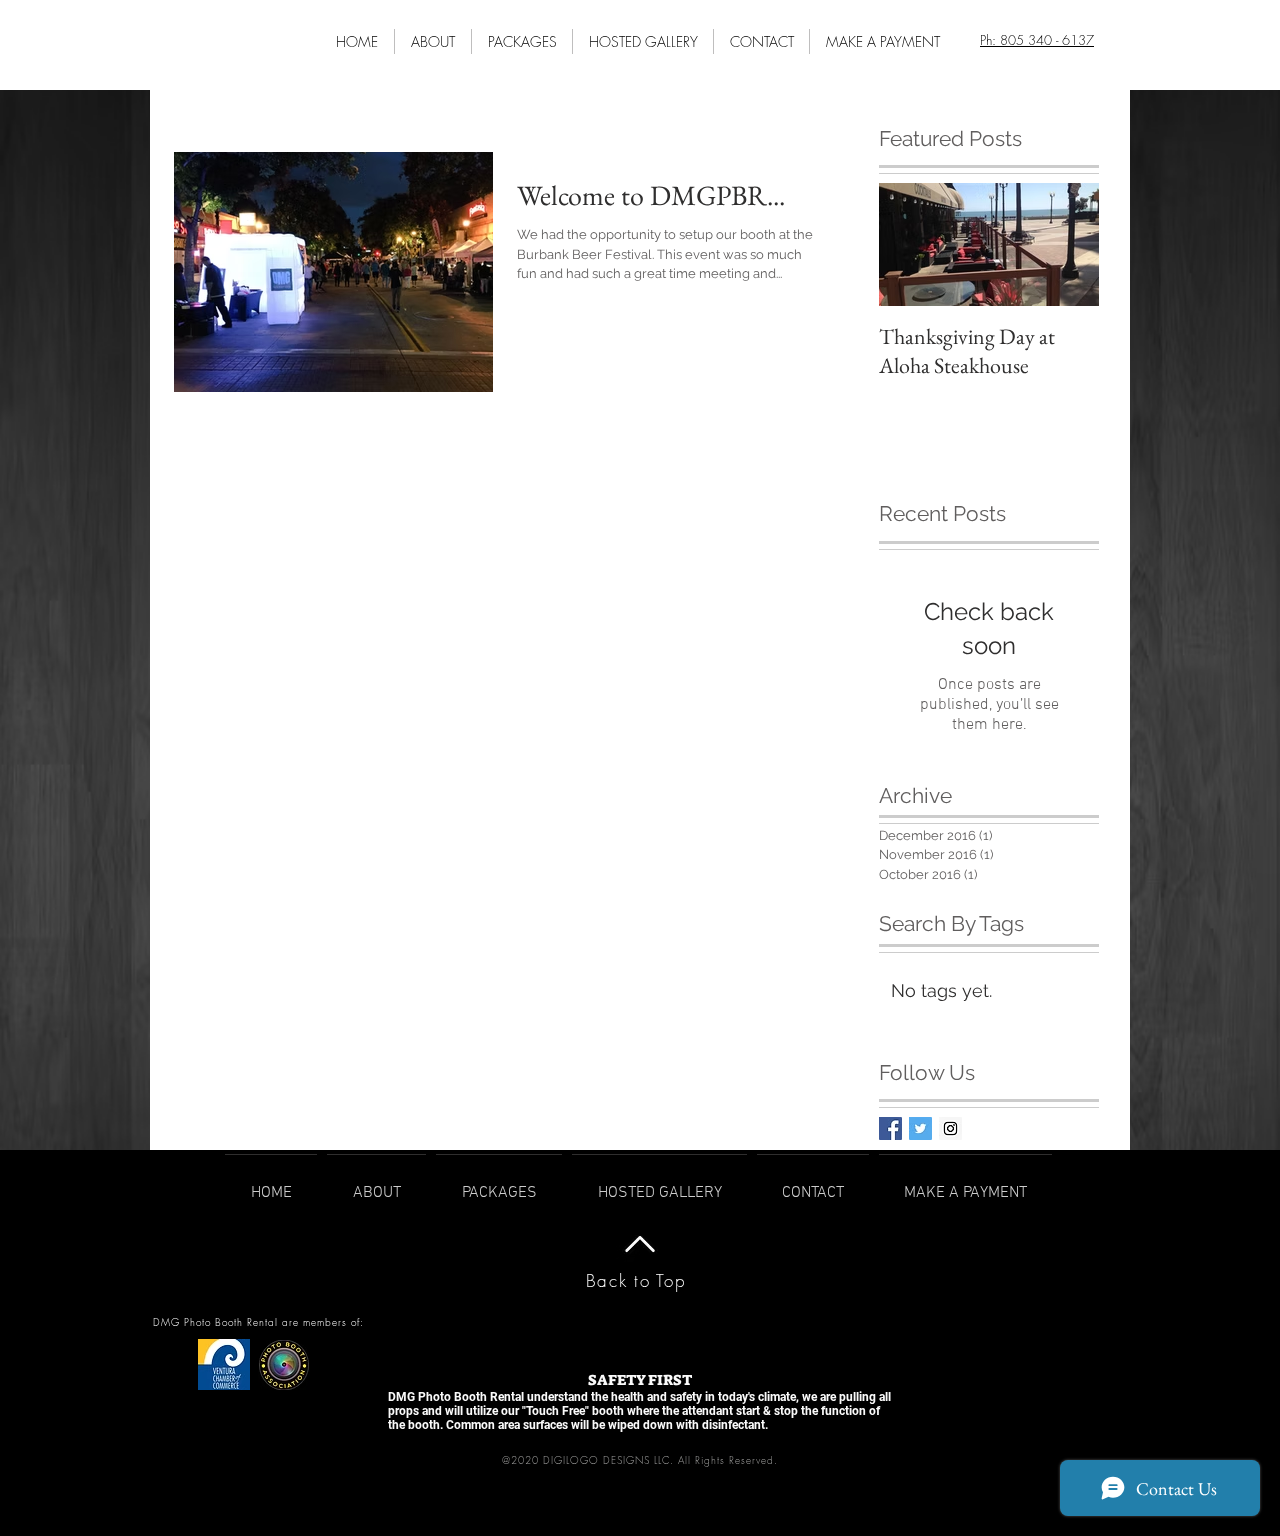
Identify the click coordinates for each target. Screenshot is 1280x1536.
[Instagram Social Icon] (950, 1128)
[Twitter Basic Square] (920, 1128)
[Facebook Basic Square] (890, 1128)
